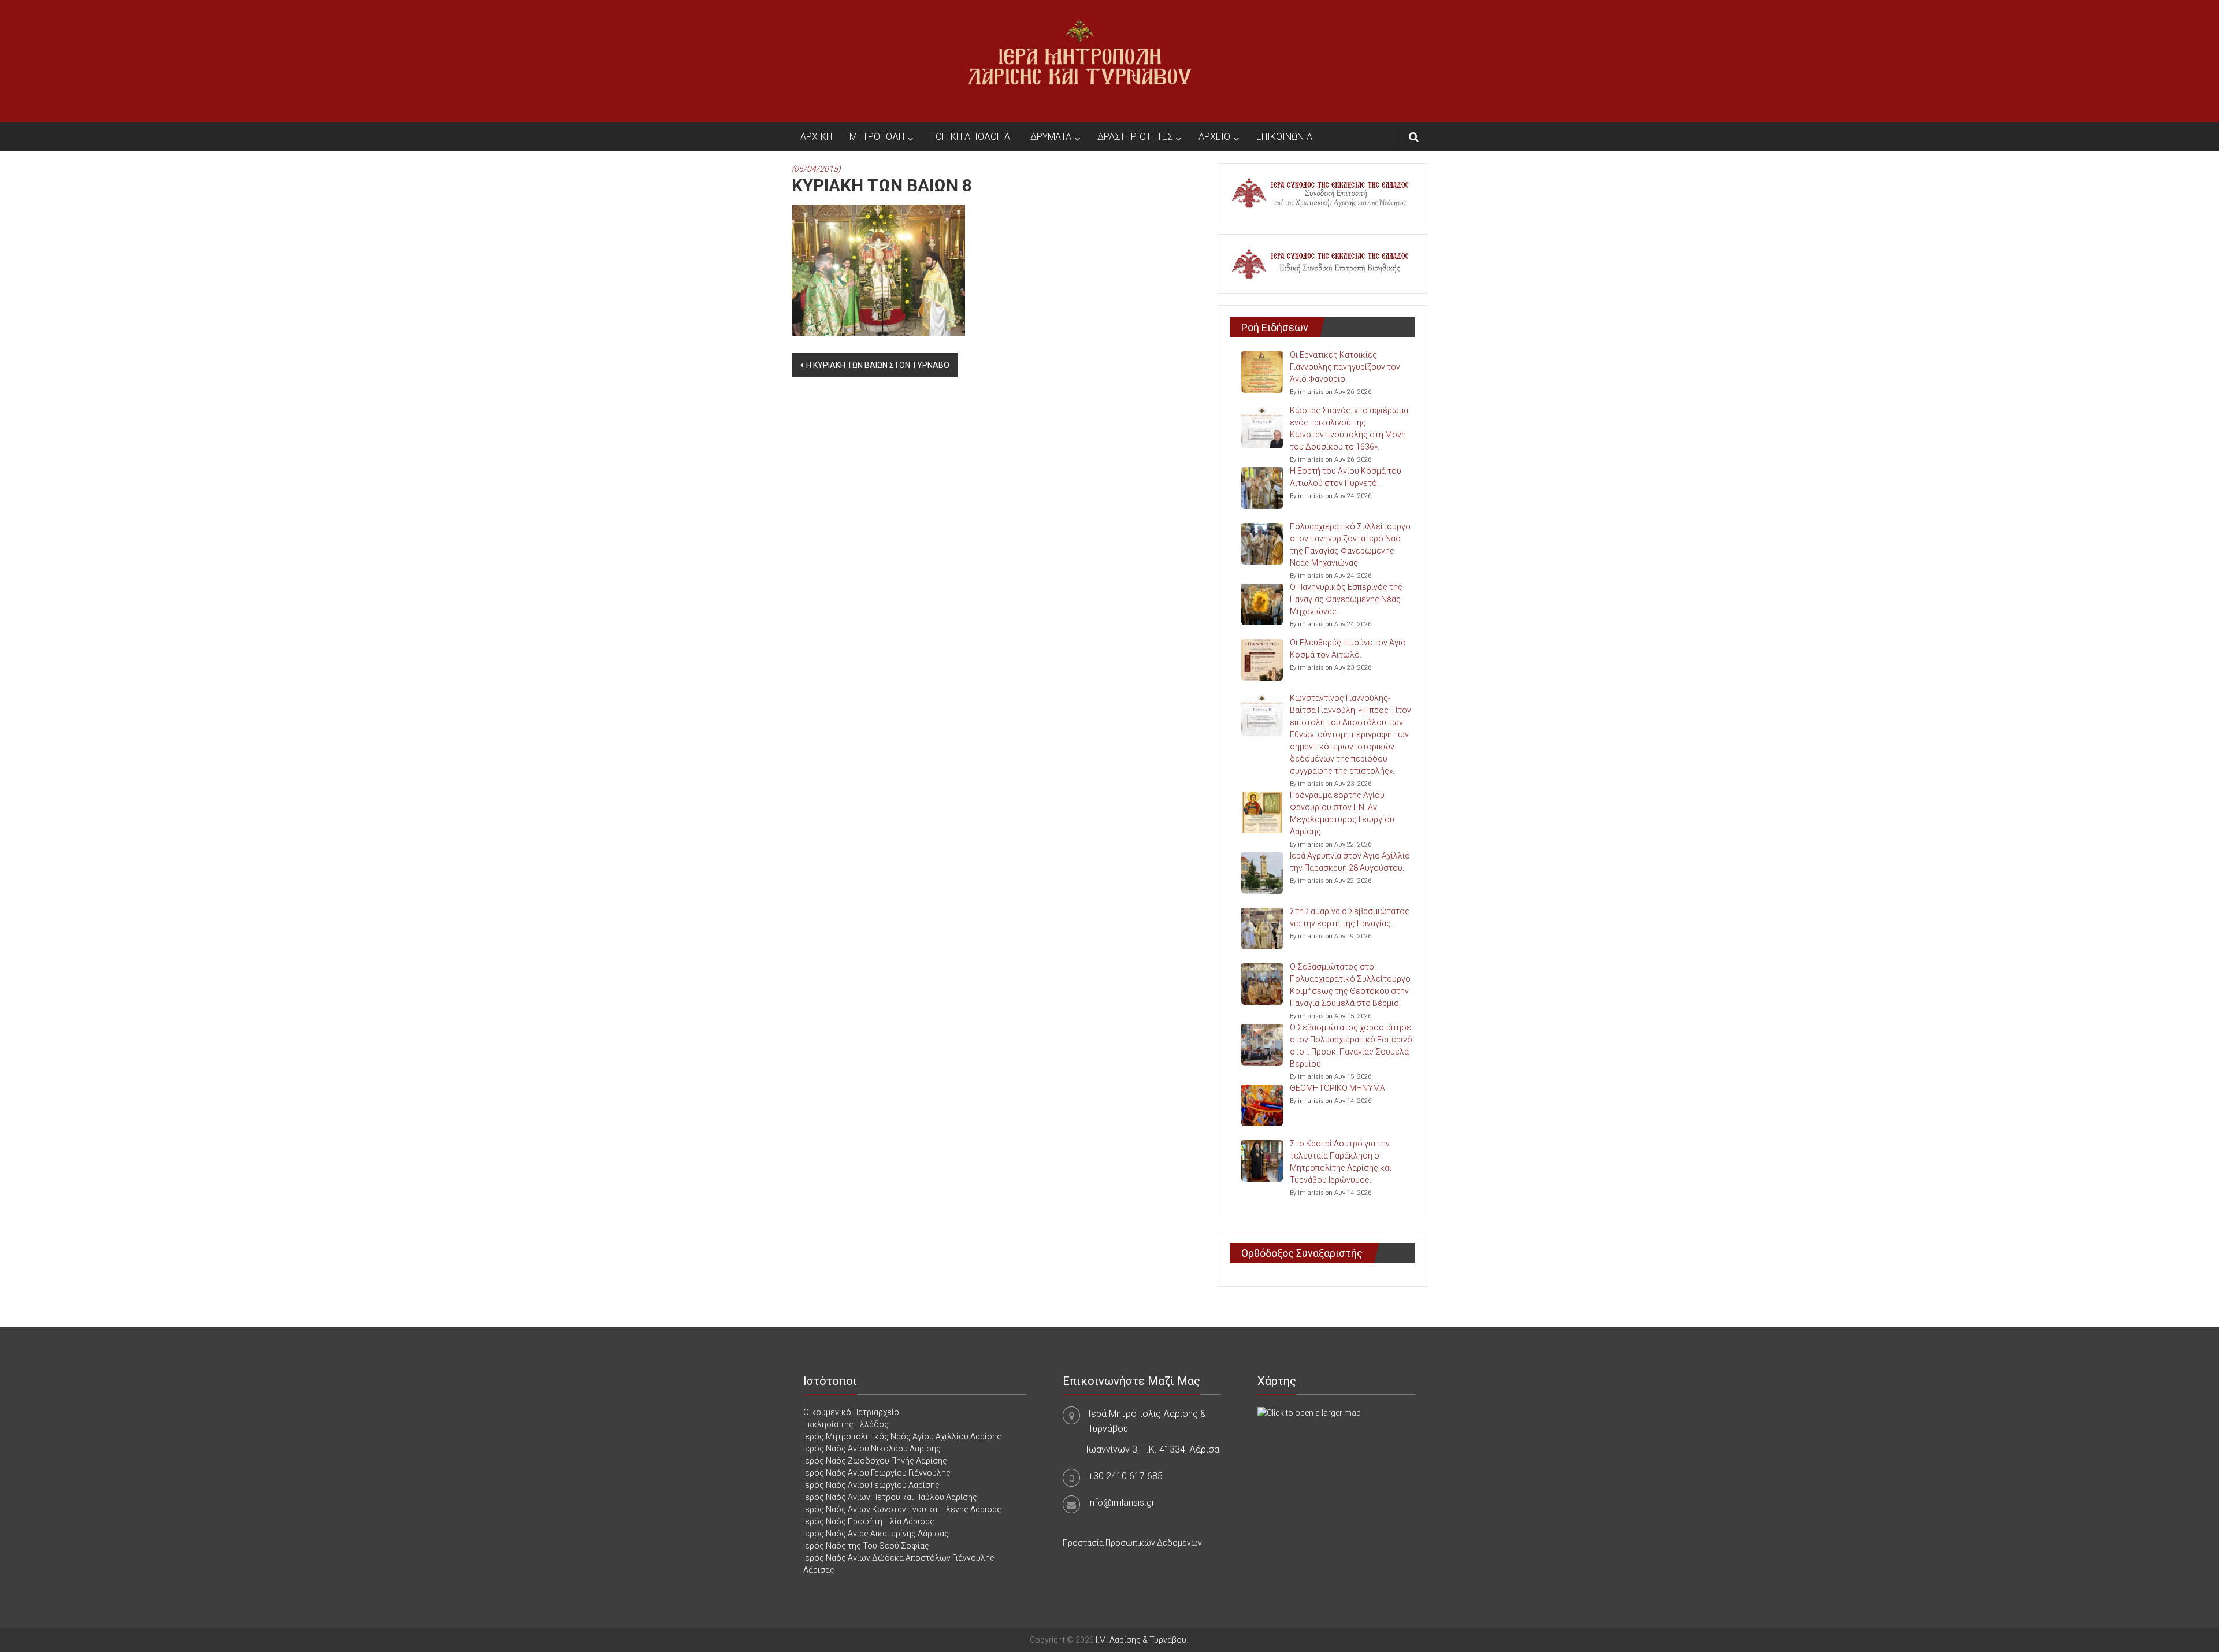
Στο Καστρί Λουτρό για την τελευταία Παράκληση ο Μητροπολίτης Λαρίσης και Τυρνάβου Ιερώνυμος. (1341, 1162)
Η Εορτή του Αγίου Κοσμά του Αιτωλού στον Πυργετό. (1346, 477)
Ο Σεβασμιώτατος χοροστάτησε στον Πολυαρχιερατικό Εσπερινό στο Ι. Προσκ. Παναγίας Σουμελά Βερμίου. (1351, 1046)
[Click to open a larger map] (1309, 1412)
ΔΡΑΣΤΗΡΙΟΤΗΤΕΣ (1135, 137)
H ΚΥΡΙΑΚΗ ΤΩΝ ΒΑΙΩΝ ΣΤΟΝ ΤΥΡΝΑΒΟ (878, 365)
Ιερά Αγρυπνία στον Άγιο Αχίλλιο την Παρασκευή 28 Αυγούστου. (1350, 862)
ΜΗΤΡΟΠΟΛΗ (877, 137)
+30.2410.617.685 (1125, 1476)
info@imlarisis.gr (1121, 1503)
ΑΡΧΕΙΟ (1214, 137)
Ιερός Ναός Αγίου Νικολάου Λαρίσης (872, 1449)
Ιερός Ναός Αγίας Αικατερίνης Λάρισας (876, 1534)
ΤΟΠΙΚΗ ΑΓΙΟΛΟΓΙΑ (970, 137)
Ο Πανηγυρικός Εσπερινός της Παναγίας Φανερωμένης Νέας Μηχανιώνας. (1346, 599)
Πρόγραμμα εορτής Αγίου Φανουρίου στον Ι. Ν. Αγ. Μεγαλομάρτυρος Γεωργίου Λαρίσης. (1342, 813)
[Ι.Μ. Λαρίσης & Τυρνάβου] (1079, 61)
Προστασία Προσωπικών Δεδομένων (1132, 1543)
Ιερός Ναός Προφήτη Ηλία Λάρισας (869, 1521)
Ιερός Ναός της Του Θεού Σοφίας (866, 1546)
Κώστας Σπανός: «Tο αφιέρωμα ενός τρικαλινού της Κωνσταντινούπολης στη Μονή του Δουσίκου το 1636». (1349, 428)
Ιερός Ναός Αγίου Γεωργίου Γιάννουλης (877, 1473)
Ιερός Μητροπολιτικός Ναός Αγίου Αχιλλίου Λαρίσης (902, 1436)
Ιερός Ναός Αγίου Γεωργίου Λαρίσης (871, 1485)
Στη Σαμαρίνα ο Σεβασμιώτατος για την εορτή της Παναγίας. (1350, 917)
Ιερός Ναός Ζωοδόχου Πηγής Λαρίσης (875, 1461)
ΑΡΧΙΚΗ (816, 137)
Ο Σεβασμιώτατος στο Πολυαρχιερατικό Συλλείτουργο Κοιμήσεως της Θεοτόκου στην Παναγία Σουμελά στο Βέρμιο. (1350, 985)
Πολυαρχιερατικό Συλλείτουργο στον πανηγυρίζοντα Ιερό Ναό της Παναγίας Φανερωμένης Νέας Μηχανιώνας (1350, 545)
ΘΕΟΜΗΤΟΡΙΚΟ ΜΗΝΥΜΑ (1337, 1088)
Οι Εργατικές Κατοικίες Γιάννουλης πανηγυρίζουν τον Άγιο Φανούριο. (1345, 367)
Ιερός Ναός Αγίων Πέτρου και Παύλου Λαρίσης (890, 1497)
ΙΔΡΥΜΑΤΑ (1049, 137)
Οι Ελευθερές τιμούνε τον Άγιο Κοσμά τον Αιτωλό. (1348, 649)
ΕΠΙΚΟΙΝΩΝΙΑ (1284, 137)
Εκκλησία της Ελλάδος (846, 1424)
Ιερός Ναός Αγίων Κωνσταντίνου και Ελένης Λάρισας (902, 1509)
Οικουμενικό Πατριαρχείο (851, 1412)
